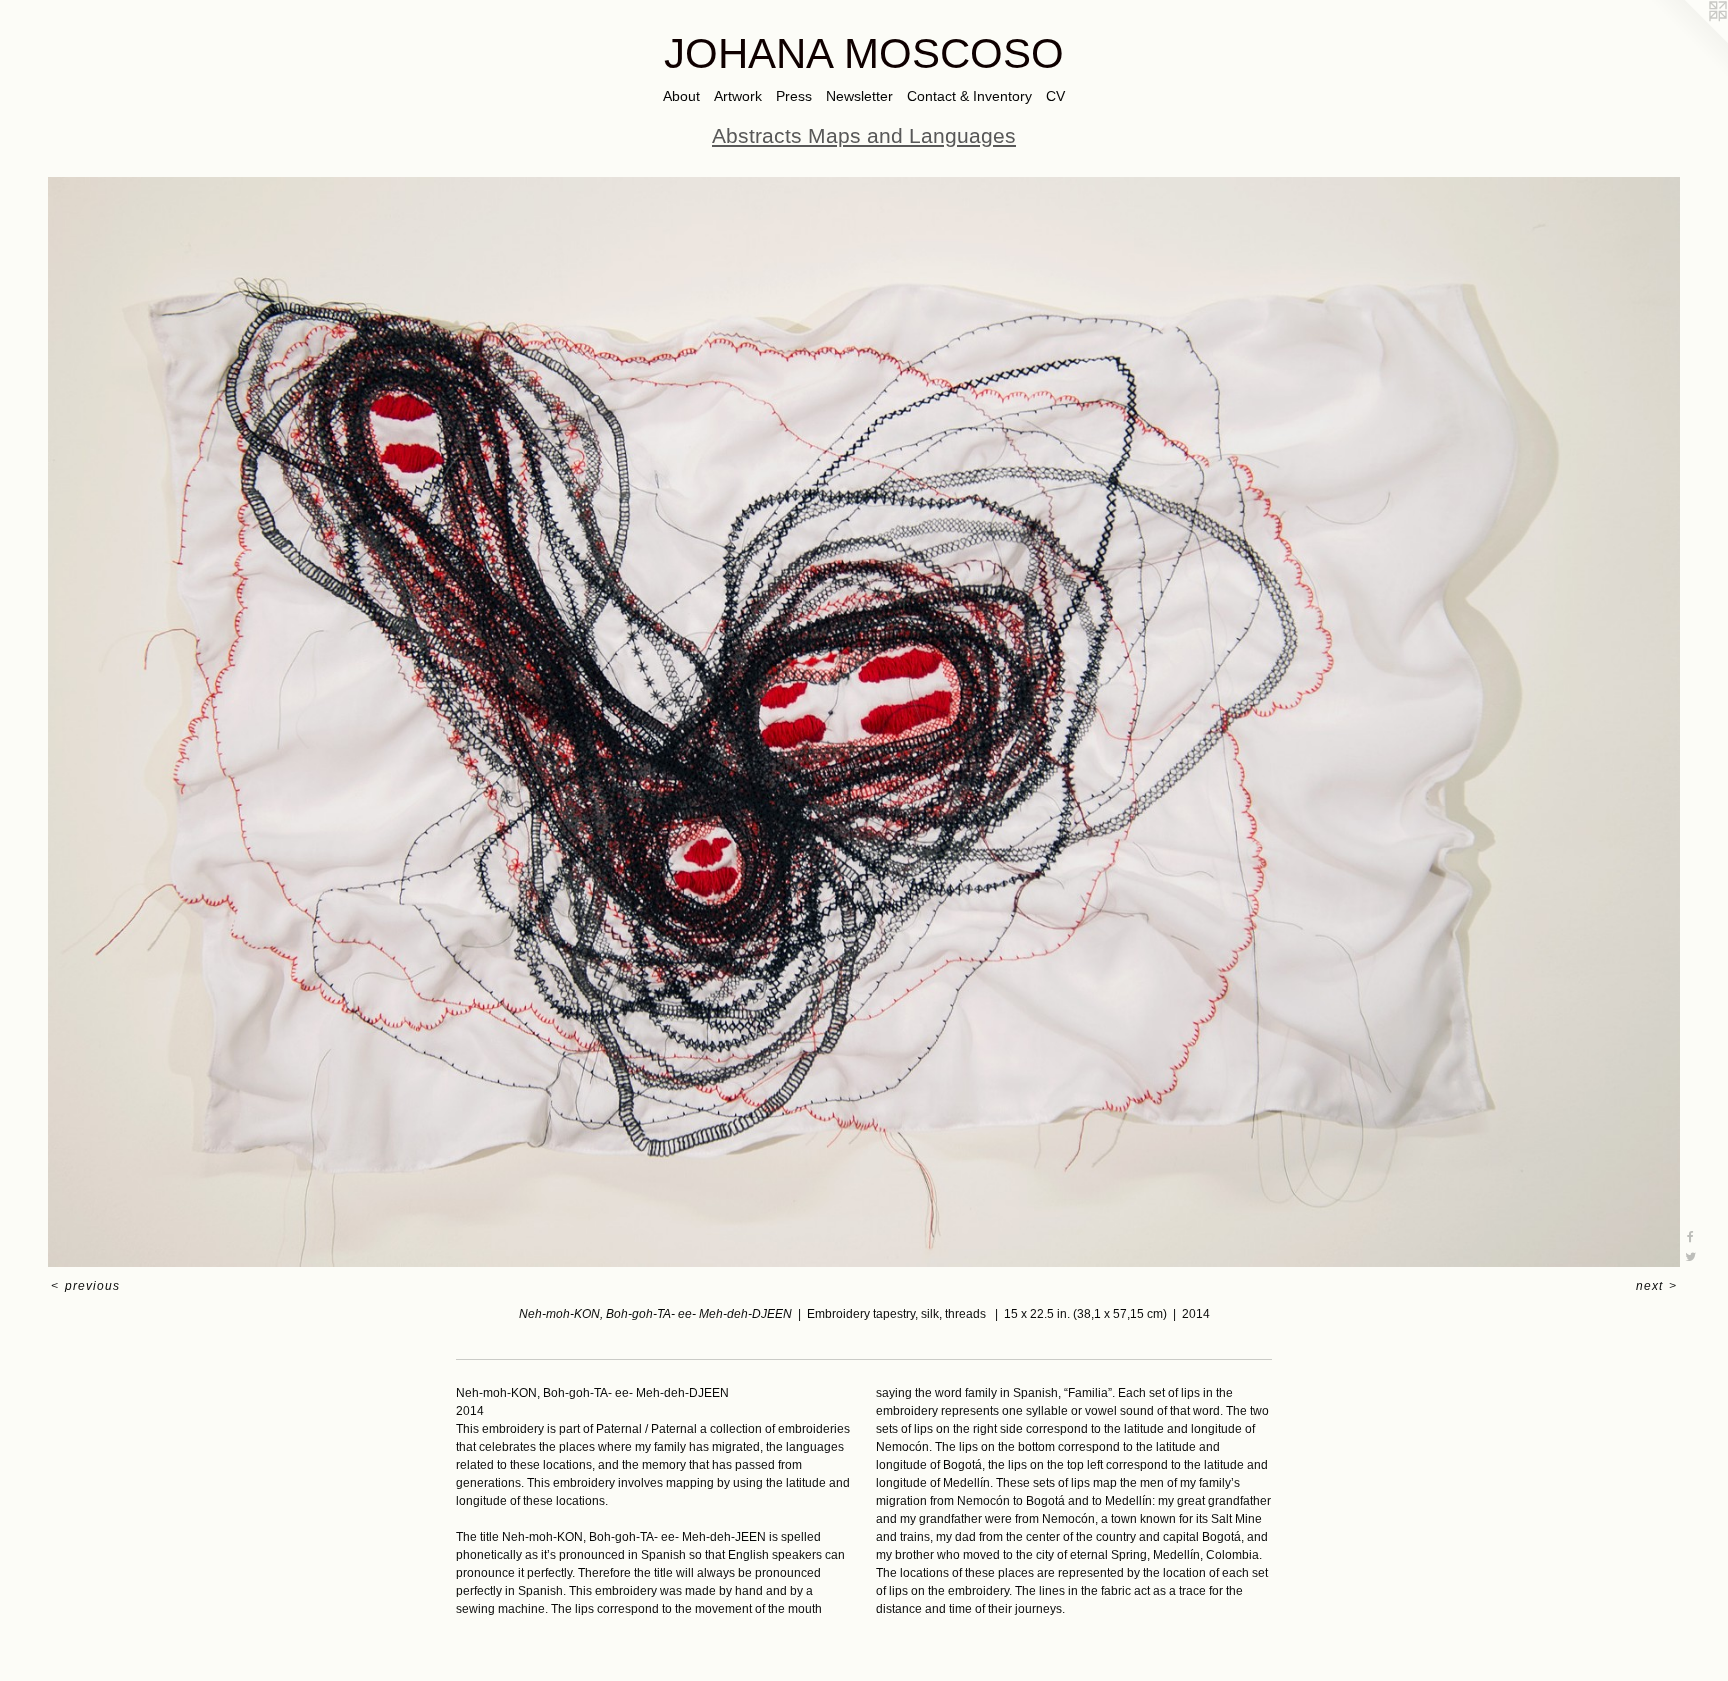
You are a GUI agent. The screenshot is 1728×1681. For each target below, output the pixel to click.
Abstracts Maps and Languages (864, 135)
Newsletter (859, 96)
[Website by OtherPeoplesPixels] (1688, 40)
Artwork (738, 96)
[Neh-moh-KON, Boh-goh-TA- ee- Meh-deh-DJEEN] (864, 722)
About (681, 96)
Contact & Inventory (969, 96)
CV (1055, 96)
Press (794, 96)
